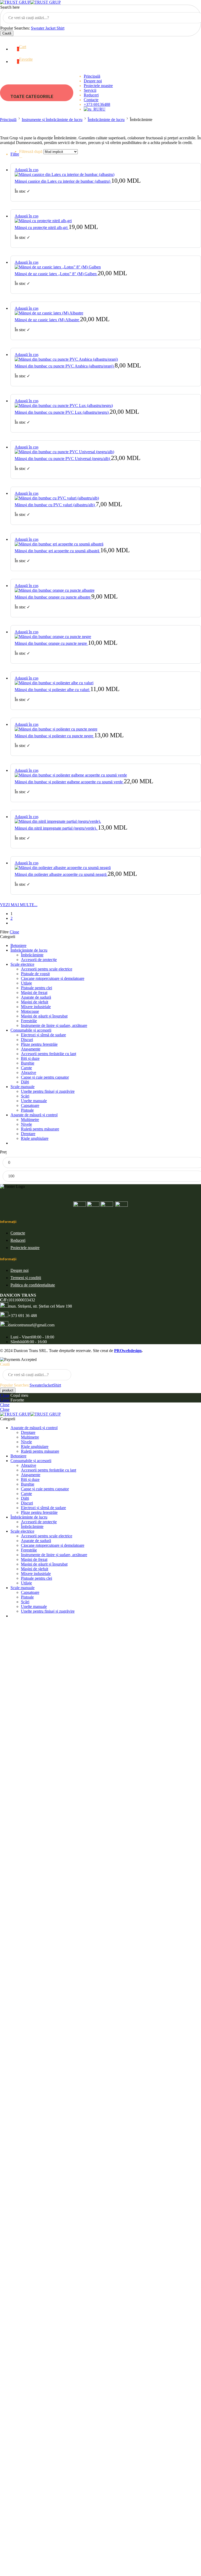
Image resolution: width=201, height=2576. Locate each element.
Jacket (51, 28)
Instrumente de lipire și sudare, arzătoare (54, 1025)
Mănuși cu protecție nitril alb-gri (42, 228)
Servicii (90, 90)
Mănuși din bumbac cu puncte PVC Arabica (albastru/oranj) (65, 366)
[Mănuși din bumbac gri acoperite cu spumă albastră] (106, 544)
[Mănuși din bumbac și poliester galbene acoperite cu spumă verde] (106, 775)
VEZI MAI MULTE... (19, 905)
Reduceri (91, 95)
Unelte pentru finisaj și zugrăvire (48, 1091)
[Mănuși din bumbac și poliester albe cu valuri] (106, 683)
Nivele (26, 1124)
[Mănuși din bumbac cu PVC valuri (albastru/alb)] (106, 498)
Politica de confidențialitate (33, 1285)
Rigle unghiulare (35, 1138)
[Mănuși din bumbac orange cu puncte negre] (106, 637)
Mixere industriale (36, 1007)
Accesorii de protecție (39, 960)
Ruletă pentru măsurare (40, 1129)
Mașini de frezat (34, 993)
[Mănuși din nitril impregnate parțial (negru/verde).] (106, 821)
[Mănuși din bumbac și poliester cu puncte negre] (106, 729)
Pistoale (27, 1110)
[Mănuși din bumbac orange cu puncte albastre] (106, 590)
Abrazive (29, 1073)
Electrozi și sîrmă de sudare (43, 1035)
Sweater (38, 28)
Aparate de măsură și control (34, 1115)
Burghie (28, 1063)
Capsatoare (30, 1105)
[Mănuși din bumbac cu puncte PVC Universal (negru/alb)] (106, 452)
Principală (92, 76)
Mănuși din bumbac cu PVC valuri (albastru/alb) (55, 505)
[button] (27, 170)
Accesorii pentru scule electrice (47, 969)
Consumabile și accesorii (31, 1030)
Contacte (91, 100)
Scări (25, 1096)
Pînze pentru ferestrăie (39, 1044)
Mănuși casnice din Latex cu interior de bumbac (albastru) (63, 181)
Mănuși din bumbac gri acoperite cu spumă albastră (57, 551)
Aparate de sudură (36, 997)
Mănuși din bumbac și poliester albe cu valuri (52, 690)
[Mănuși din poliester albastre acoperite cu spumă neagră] (106, 868)
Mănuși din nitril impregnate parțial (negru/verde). (56, 828)
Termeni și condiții (26, 1278)
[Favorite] (37, 169)
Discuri (27, 1040)
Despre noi (93, 81)
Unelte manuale (34, 1101)
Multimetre (30, 1120)
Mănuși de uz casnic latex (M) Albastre (47, 320)
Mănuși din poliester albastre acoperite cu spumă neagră (61, 874)
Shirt (60, 28)
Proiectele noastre (98, 86)
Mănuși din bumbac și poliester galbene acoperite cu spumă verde (69, 782)
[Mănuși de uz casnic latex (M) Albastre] (106, 313)
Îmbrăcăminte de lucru (106, 120)
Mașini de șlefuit (35, 1002)
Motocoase (30, 1011)
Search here (10, 7)
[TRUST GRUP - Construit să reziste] (30, 2)
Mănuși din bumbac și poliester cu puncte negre (54, 736)
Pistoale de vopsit (35, 974)
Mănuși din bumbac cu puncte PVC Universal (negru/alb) (63, 459)
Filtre (15, 154)
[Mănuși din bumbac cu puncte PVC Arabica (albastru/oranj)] (106, 359)
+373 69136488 (97, 104)
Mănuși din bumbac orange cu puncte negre (51, 643)
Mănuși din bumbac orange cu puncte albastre (53, 597)
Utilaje (26, 983)
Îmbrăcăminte (32, 955)
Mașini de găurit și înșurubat (44, 1016)
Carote (26, 1068)
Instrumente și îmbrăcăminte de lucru (52, 120)
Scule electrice (22, 964)
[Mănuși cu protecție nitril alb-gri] (106, 221)
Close (14, 932)
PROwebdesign (128, 1351)
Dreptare (28, 1134)
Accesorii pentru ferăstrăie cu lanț (49, 1054)
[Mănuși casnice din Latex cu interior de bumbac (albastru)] (106, 175)
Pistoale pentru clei (37, 988)
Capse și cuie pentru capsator (45, 1077)
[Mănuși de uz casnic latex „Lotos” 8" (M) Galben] (106, 267)
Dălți (25, 1082)
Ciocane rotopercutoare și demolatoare (53, 978)
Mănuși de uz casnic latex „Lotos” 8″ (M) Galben (56, 274)
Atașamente (31, 1049)
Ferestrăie (29, 1021)
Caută (7, 33)
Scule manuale (23, 1087)
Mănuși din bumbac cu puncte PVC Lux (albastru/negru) (62, 412)
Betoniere (18, 945)
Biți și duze (30, 1058)
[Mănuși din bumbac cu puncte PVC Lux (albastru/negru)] (106, 406)
